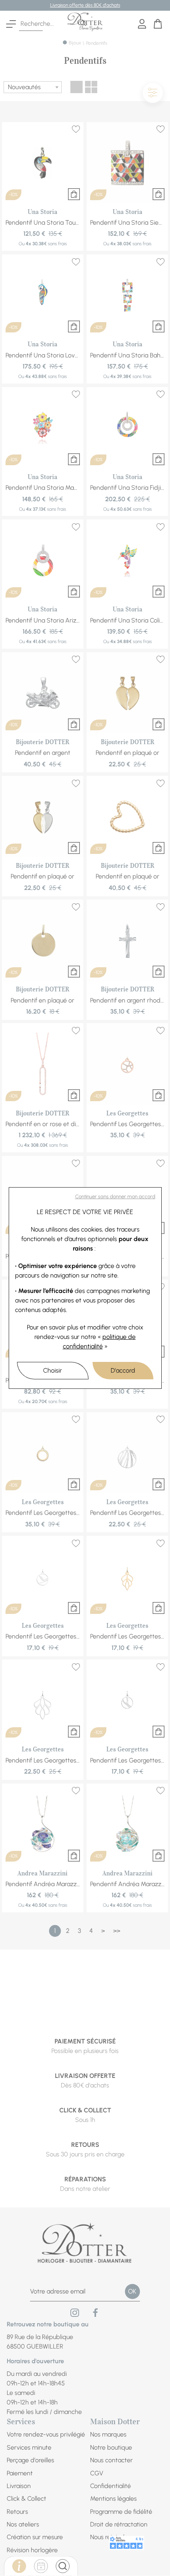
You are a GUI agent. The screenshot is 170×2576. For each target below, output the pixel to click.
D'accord (123, 1370)
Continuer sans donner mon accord (115, 1196)
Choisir (53, 1370)
